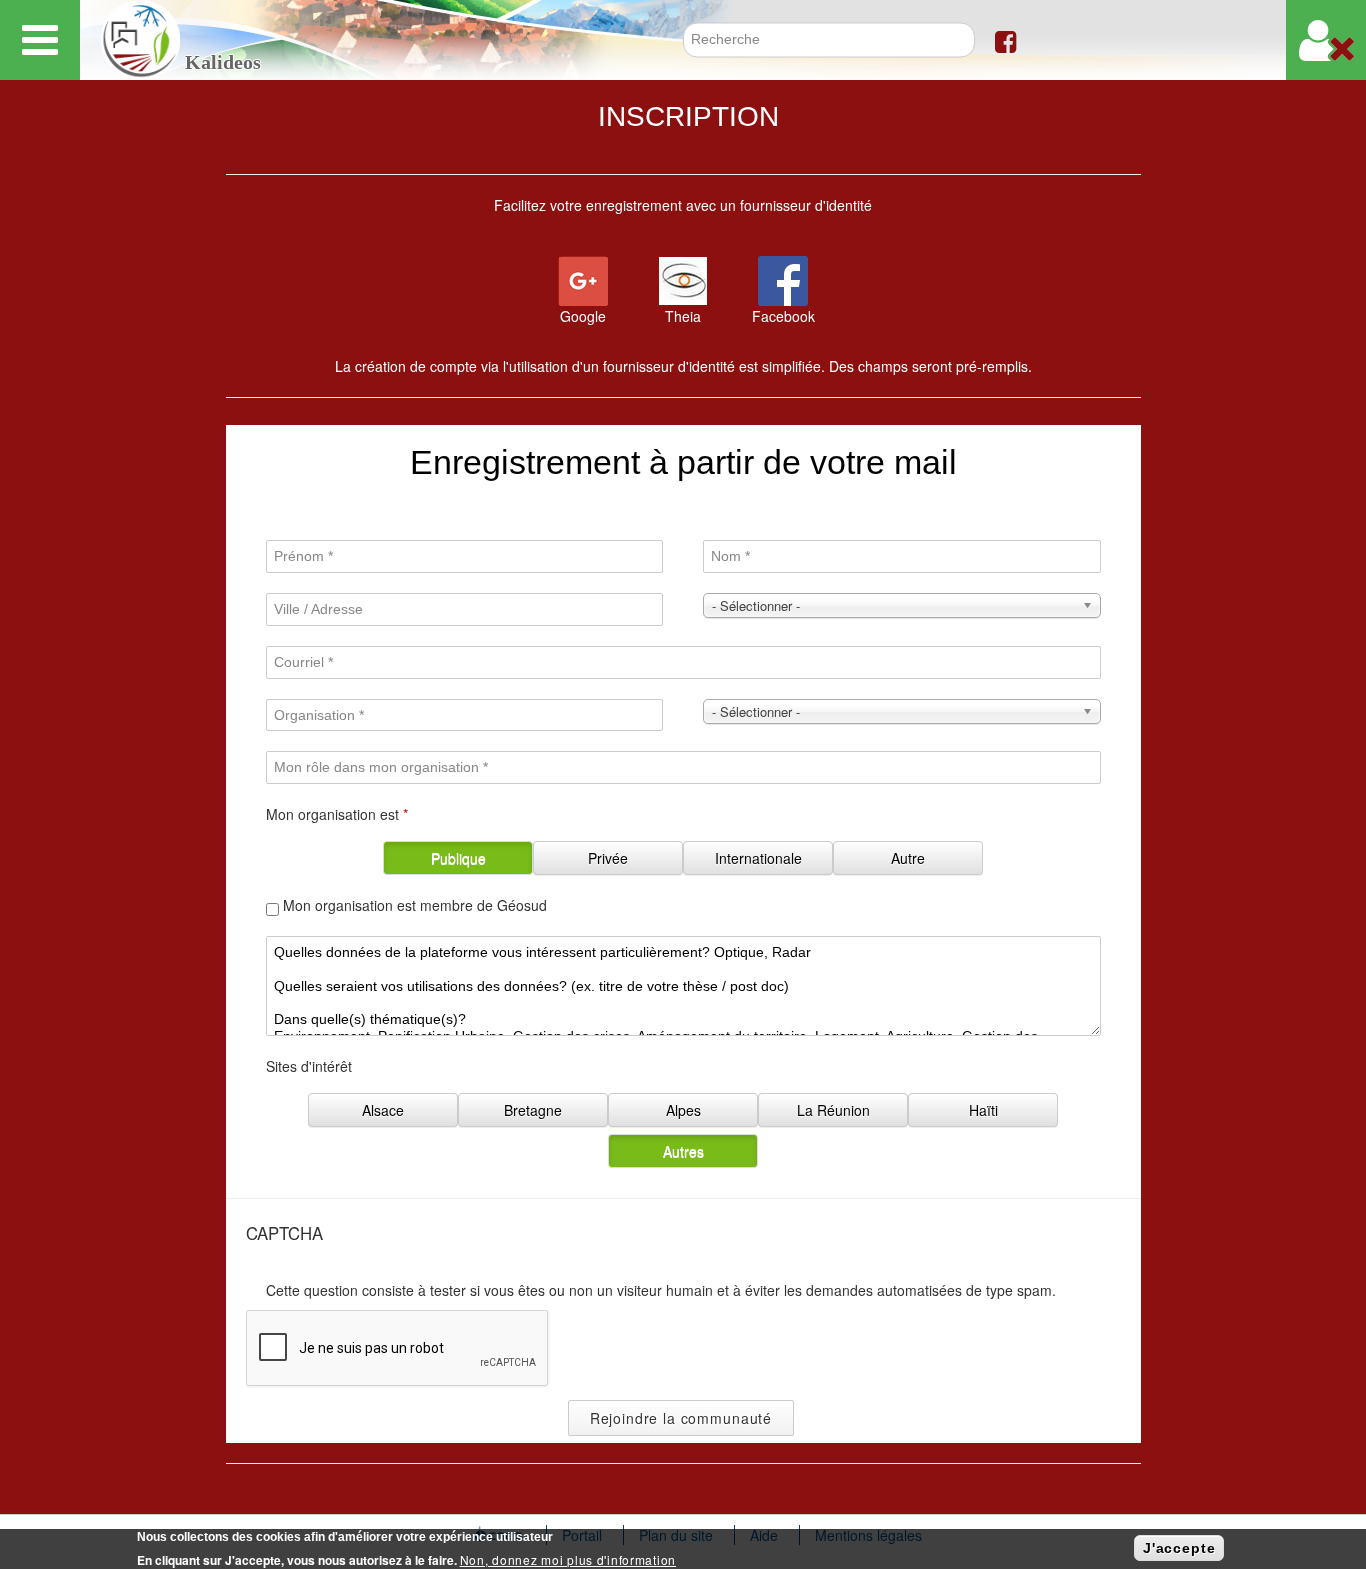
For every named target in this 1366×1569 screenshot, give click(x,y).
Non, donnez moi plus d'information (568, 1559)
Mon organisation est (337, 814)
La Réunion (833, 1110)
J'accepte (1179, 1548)
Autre (908, 858)
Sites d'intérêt (309, 1066)
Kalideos (223, 62)
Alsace (383, 1110)
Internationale (758, 858)
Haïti (983, 1110)
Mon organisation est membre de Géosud (415, 905)
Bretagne (533, 1110)
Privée (608, 858)
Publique (458, 858)
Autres (683, 1151)
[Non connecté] (1326, 40)
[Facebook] (1005, 40)
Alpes (683, 1110)
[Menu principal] (40, 40)
